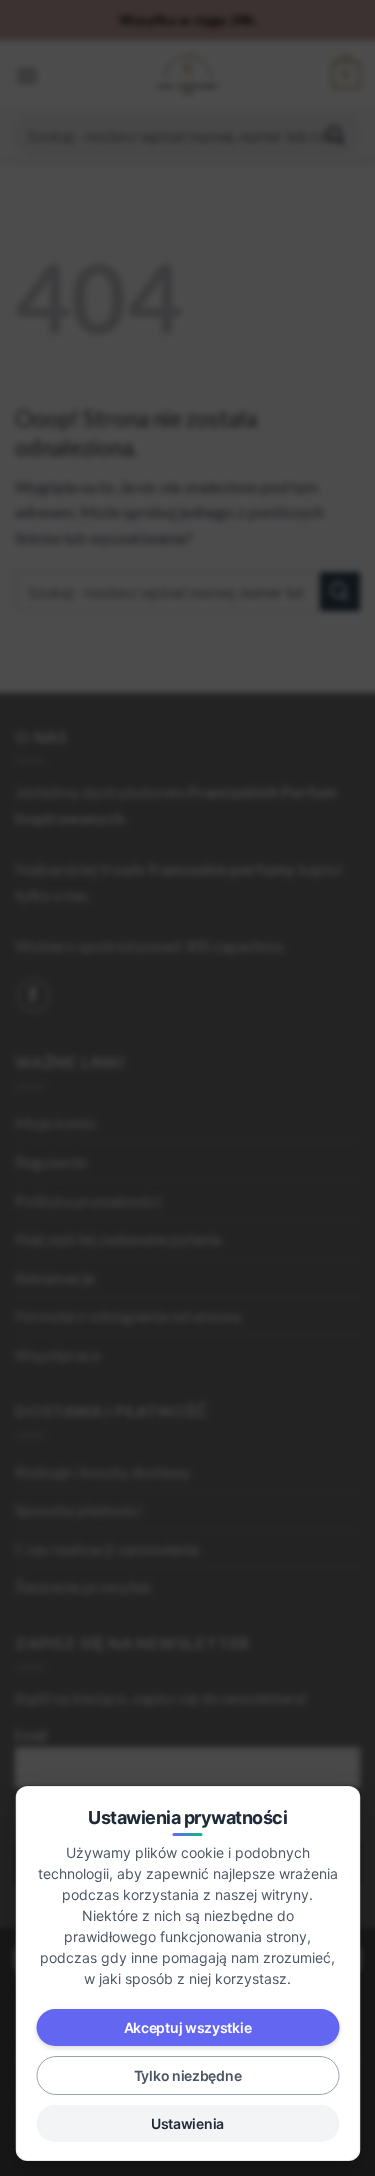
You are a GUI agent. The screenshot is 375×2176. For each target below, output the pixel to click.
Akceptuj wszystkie (188, 2027)
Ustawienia (187, 2123)
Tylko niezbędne (188, 2075)
